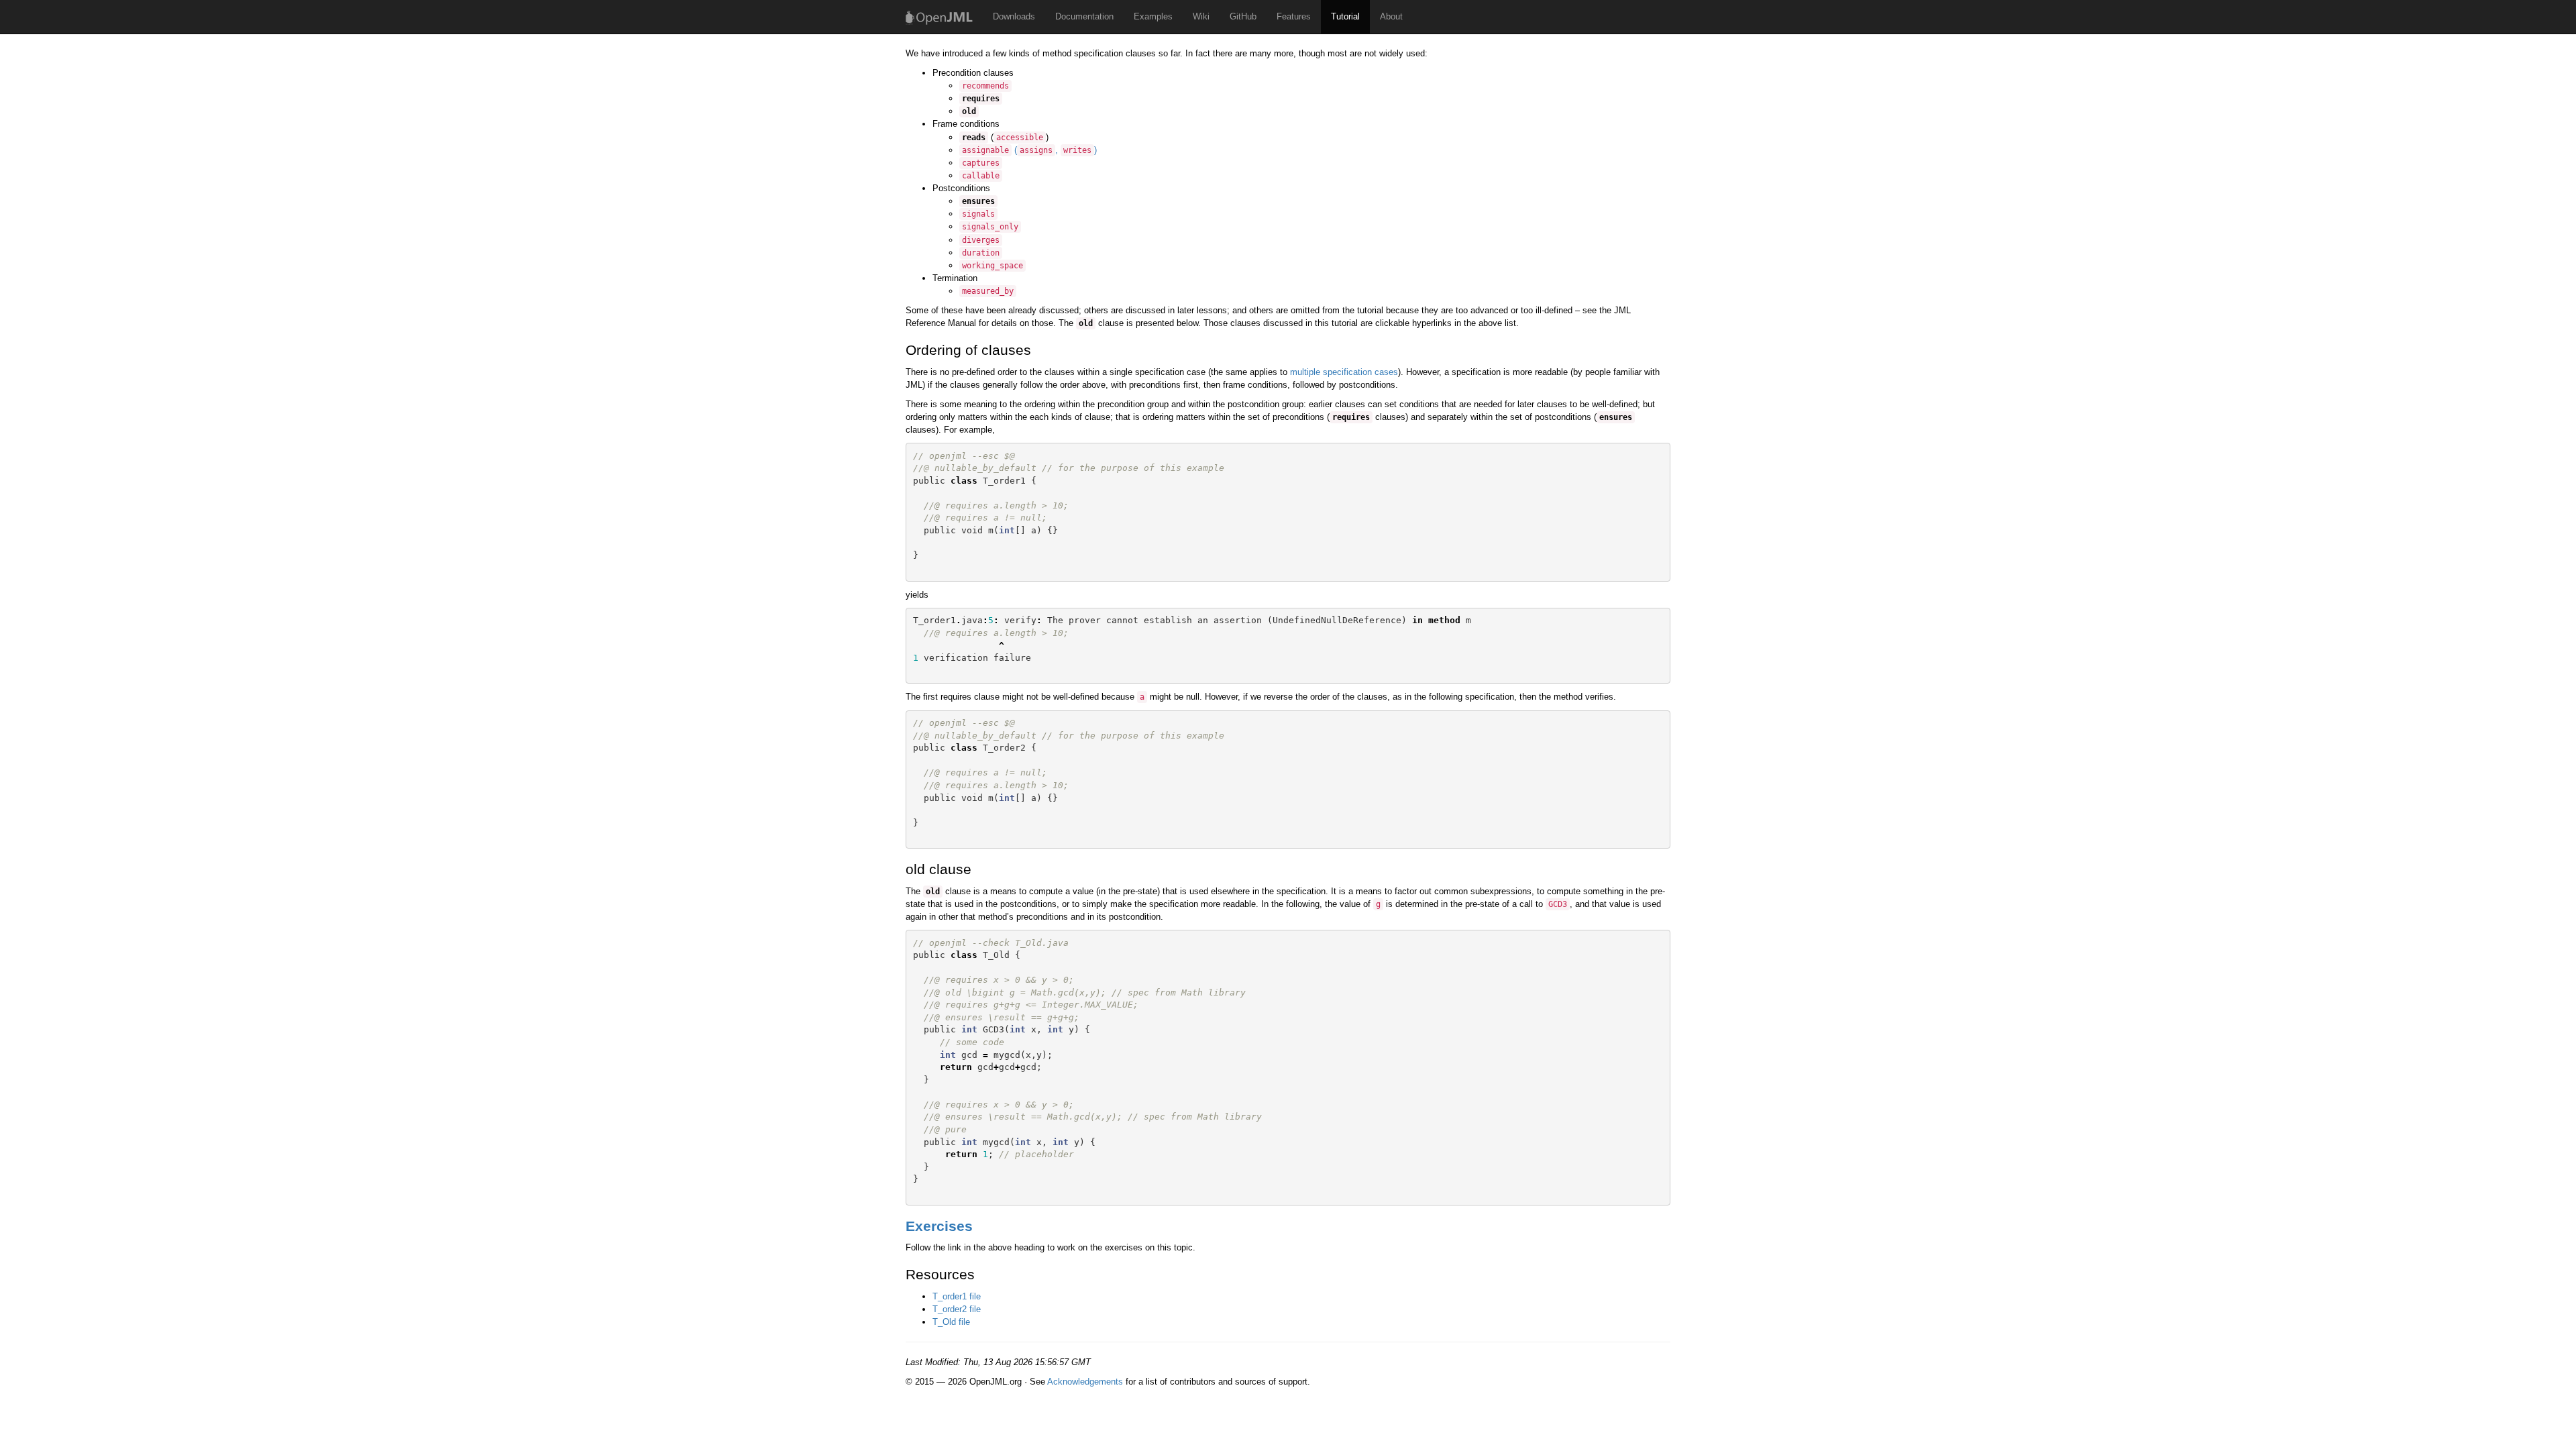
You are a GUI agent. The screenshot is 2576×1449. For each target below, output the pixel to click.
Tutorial (1345, 16)
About (1391, 16)
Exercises (939, 1226)
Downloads (1014, 16)
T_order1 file (957, 1296)
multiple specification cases (1344, 372)
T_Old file (951, 1322)
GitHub (1243, 16)
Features (1294, 16)
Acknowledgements (1085, 1382)
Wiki (1201, 16)
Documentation (1084, 16)
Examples (1153, 16)
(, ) (1029, 150)
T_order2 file (957, 1309)
